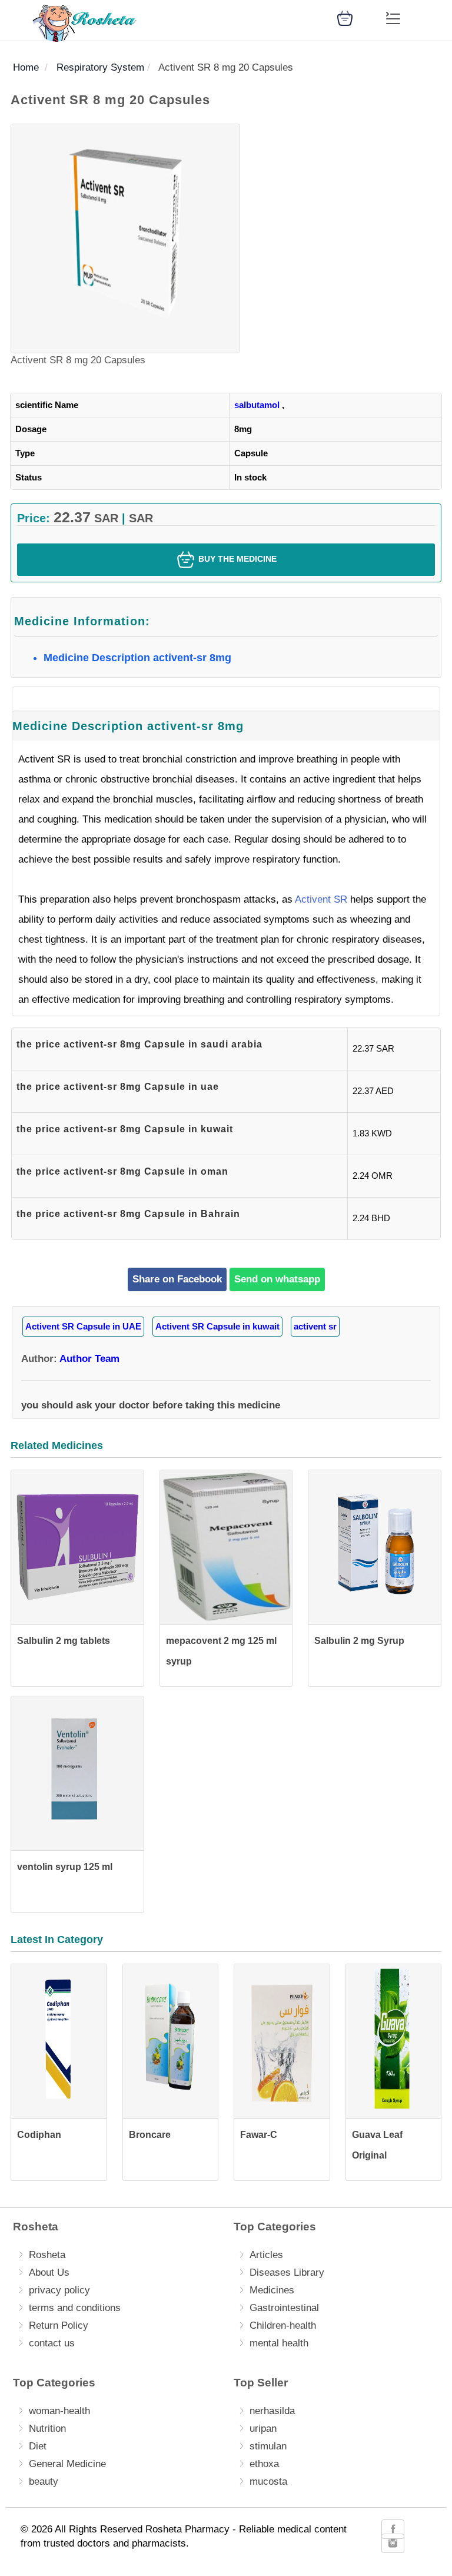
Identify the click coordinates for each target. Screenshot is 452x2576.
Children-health (283, 2325)
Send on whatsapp (277, 1279)
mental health (279, 2343)
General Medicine (67, 2464)
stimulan (268, 2446)
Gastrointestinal (284, 2308)
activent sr (315, 1326)
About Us (49, 2272)
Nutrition (47, 2429)
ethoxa (264, 2464)
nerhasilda (272, 2411)
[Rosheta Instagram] (393, 2543)
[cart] (345, 17)
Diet (38, 2446)
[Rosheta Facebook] (393, 2529)
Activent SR (321, 899)
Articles (266, 2255)
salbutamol (257, 405)
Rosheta (47, 2255)
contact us (52, 2343)
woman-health (59, 2411)
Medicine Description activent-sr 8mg (137, 658)
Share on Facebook (177, 1279)
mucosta (268, 2481)
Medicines (272, 2290)
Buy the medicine (236, 559)
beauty (44, 2481)
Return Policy (59, 2325)
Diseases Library (287, 2272)
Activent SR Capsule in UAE (83, 1326)
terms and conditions (75, 2308)
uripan (263, 2429)
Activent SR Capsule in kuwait (217, 1326)
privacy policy (59, 2290)
